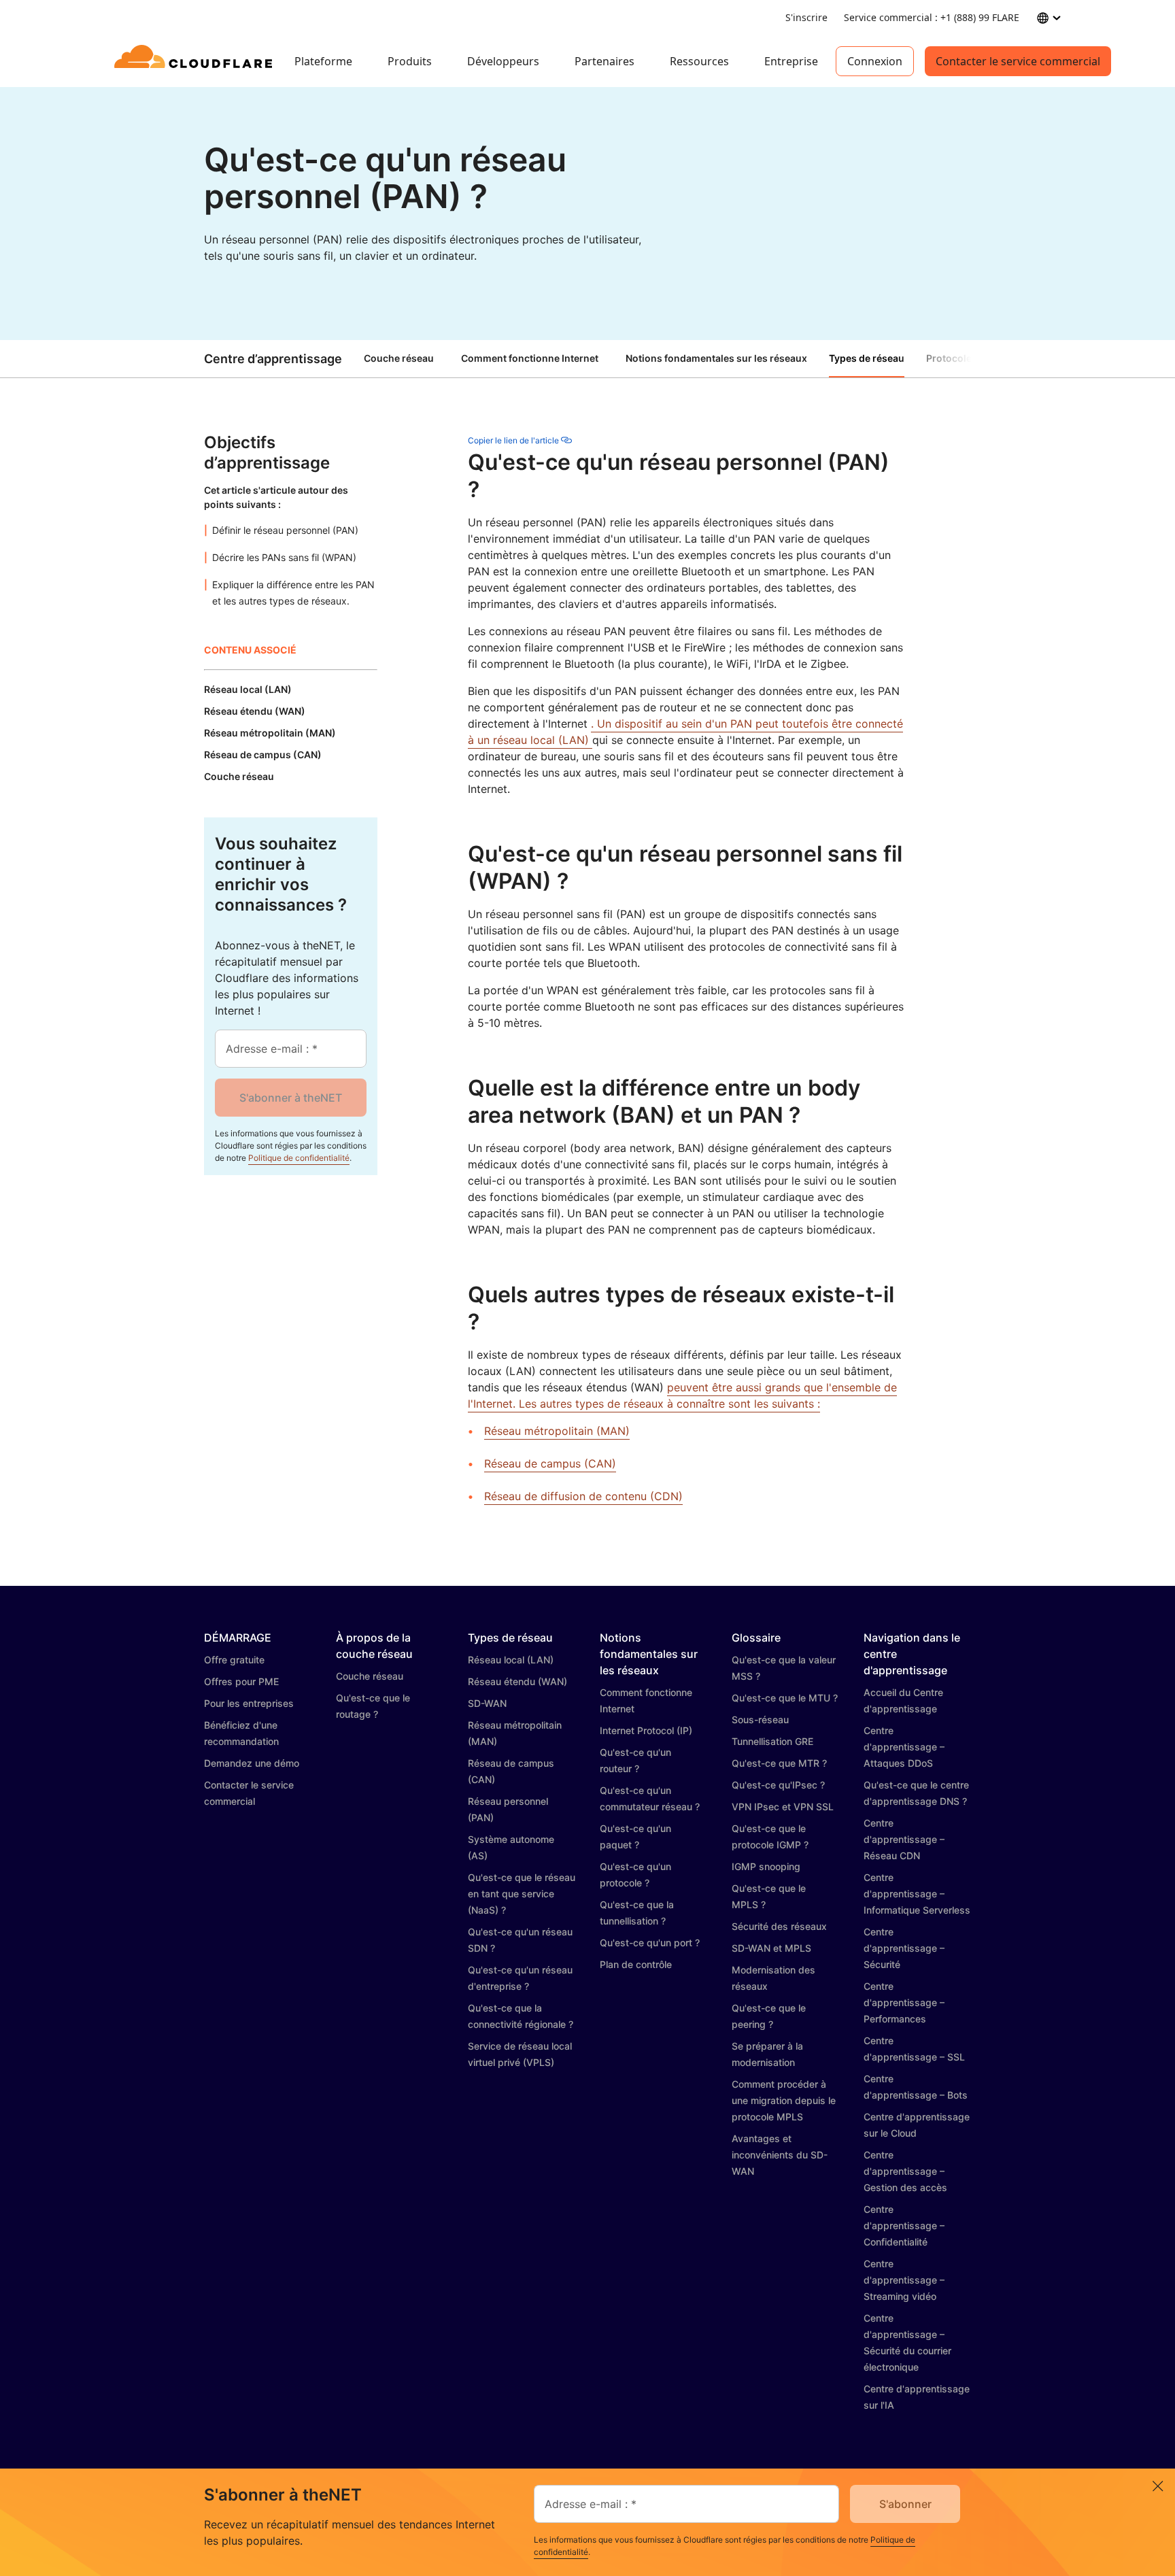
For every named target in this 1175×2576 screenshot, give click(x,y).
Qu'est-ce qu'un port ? (650, 1943)
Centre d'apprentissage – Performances (904, 2002)
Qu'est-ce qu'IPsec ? (778, 1785)
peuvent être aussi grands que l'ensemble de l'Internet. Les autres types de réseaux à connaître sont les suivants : (682, 1395)
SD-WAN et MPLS (771, 1948)
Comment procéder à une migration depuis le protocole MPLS (784, 2100)
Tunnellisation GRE (772, 1741)
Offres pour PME (241, 1681)
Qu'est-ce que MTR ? (779, 1763)
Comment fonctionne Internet (530, 358)
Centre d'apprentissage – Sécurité (904, 1948)
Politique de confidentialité (299, 1158)
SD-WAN (487, 1703)
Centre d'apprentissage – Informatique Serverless (917, 1894)
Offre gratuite (234, 1660)
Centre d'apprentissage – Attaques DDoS (904, 1747)
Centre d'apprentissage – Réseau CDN (904, 1839)
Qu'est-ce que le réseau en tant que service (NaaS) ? (522, 1894)
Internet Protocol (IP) (646, 1730)
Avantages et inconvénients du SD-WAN (780, 2155)
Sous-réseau (760, 1719)
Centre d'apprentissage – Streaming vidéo (904, 2280)
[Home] (195, 61)
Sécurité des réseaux (779, 1926)
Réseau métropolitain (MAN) (557, 1431)
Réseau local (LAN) (511, 1660)
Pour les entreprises (249, 1703)
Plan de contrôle (636, 1964)
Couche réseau (399, 358)
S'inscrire (806, 17)
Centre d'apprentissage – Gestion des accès (905, 2171)
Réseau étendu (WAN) (517, 1681)
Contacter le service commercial (1018, 61)
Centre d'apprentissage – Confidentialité (904, 2225)
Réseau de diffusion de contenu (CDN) (583, 1496)
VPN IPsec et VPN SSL (783, 1807)
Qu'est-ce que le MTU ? (785, 1698)
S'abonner (905, 2504)
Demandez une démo (252, 1763)
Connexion (875, 61)
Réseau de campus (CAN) (550, 1463)
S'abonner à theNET (291, 1098)
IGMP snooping (766, 1866)
